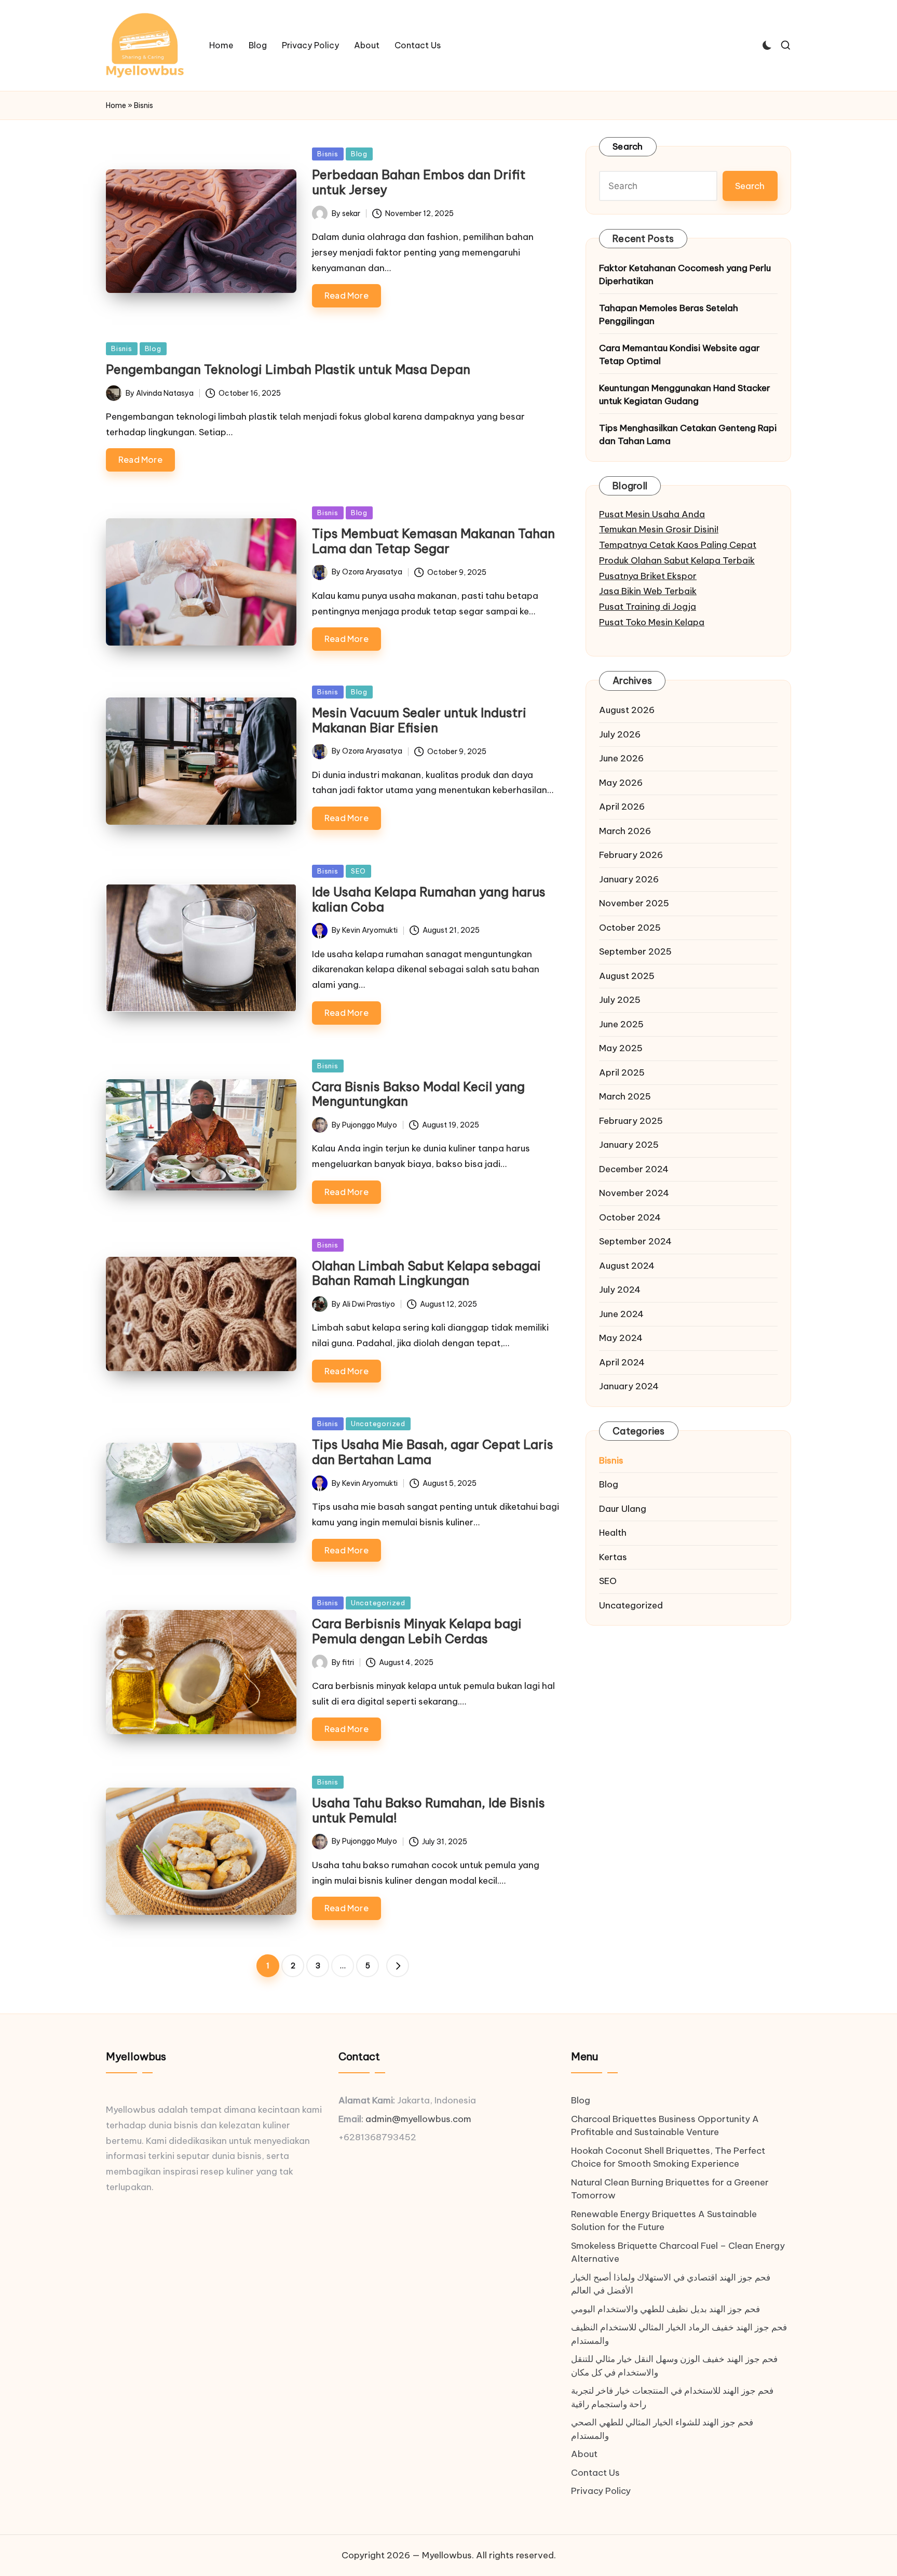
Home (116, 105)
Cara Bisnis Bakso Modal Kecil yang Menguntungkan (418, 1094)
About (584, 2454)
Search (628, 146)
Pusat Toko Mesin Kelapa (652, 622)
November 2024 (634, 1193)
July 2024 (620, 1290)
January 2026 (629, 879)
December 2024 (634, 1169)
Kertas (613, 1557)
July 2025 (620, 1000)
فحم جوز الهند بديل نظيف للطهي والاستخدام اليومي (665, 2309)
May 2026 (621, 783)
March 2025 (625, 1096)
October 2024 (630, 1217)
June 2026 (621, 758)
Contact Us (595, 2473)
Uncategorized (378, 1424)
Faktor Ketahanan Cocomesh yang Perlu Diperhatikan (685, 275)
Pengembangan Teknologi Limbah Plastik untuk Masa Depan (288, 369)
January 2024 (629, 1386)
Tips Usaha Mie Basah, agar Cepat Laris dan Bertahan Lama (433, 1452)
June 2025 (621, 1024)
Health (613, 1533)
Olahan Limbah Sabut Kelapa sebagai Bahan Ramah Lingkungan (426, 1273)
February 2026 (631, 855)
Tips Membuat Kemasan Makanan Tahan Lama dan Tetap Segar (433, 541)
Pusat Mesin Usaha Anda (652, 514)
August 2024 (627, 1266)
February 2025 (631, 1121)
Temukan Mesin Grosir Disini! (659, 529)
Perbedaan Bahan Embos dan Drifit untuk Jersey (419, 182)
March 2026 (625, 831)
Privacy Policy (601, 2491)
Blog (359, 154)
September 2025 (635, 951)
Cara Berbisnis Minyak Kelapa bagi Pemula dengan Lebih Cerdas (417, 1631)
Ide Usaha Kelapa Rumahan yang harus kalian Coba (429, 899)
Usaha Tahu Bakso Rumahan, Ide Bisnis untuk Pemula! (429, 1810)
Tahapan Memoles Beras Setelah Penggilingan (669, 315)
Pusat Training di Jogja (648, 607)
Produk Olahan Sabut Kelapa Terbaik (677, 560)
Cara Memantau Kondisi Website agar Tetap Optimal (679, 355)
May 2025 (621, 1048)
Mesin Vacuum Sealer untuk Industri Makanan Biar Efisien (419, 720)
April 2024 (622, 1362)
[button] (398, 1966)
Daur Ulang (623, 1509)
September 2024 (635, 1241)
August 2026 (627, 710)
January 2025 (629, 1145)
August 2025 (627, 976)
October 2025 (630, 928)
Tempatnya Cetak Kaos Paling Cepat (678, 545)
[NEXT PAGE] (398, 1966)
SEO (358, 871)
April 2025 (622, 1072)
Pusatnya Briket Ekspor (648, 576)
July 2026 (620, 734)
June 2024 (621, 1314)
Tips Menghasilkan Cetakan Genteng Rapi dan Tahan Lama (688, 435)
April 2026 (622, 807)
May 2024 (621, 1338)
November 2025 (634, 903)
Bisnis (328, 154)
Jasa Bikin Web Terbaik (648, 591)
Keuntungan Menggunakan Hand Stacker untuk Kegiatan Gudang (685, 395)
